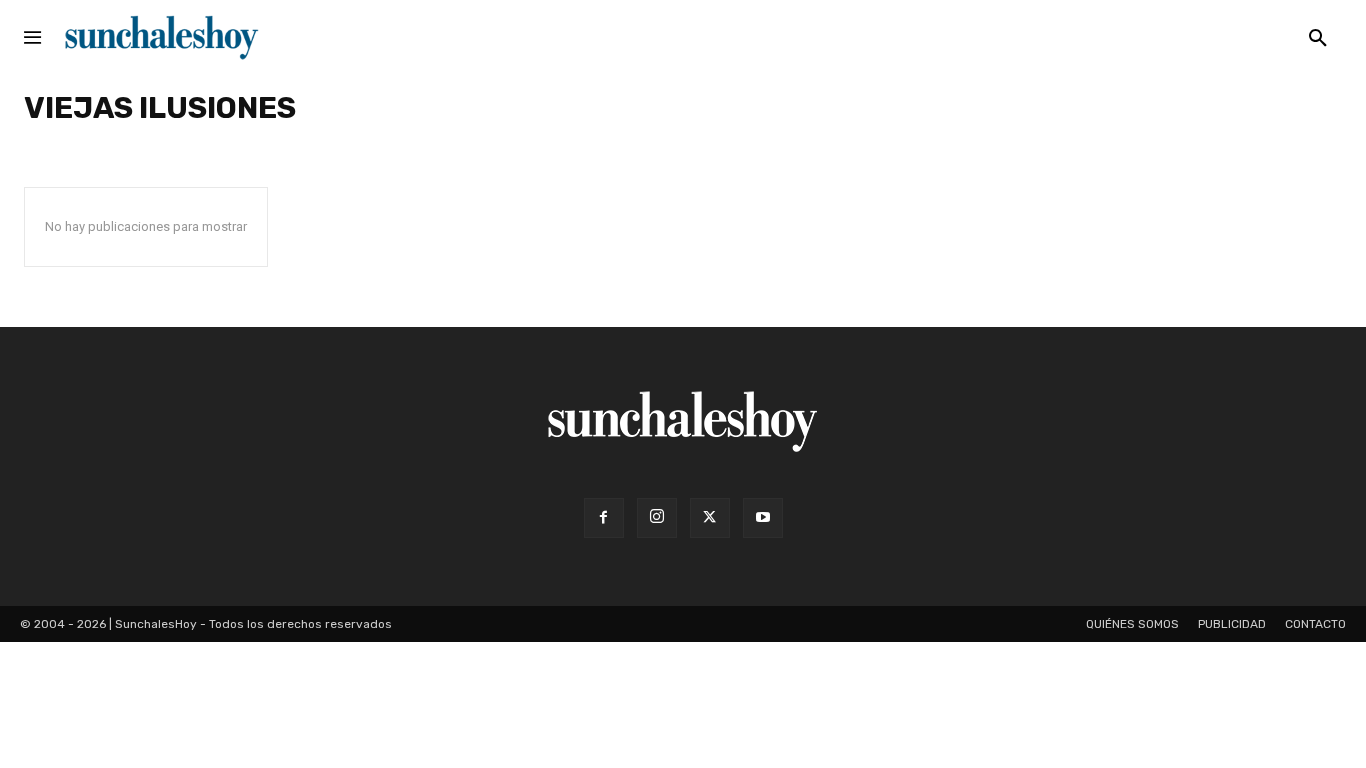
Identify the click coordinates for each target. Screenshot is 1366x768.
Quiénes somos (1132, 624)
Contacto (1315, 624)
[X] (710, 518)
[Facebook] (604, 518)
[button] (1318, 39)
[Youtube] (763, 518)
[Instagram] (657, 518)
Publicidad (1232, 624)
